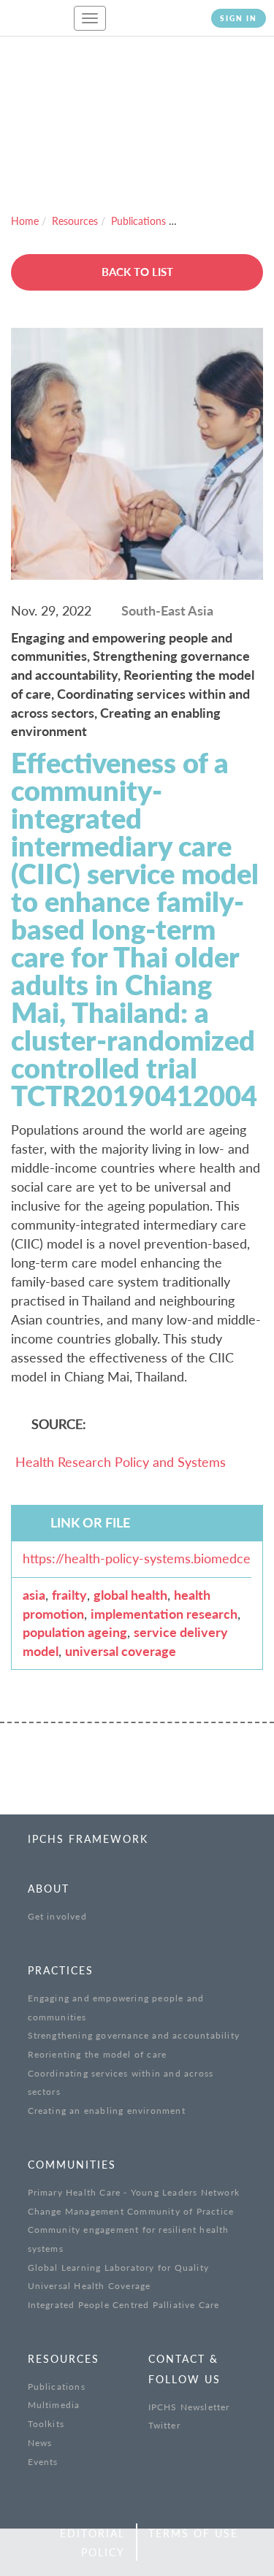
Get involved (57, 1916)
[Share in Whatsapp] (91, 2553)
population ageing (75, 1632)
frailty (69, 1595)
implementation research (164, 1614)
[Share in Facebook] (24, 2553)
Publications (138, 221)
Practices (61, 1970)
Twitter (164, 2425)
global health (130, 1595)
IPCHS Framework (88, 1839)
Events (43, 2462)
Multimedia (54, 2405)
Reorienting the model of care (98, 2054)
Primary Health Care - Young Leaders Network (134, 2192)
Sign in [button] (239, 18)
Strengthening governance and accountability (134, 2035)
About (49, 1889)
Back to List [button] (137, 272)
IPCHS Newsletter (189, 2407)
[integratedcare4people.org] (37, 25)
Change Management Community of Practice (131, 2211)
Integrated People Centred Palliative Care (124, 2305)
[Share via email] (125, 2553)
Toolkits (46, 2424)
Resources (75, 221)
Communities (72, 2165)
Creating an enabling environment (107, 2111)
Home (25, 221)
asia (34, 1595)
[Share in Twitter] (57, 2553)
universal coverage (121, 1651)
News (40, 2443)
